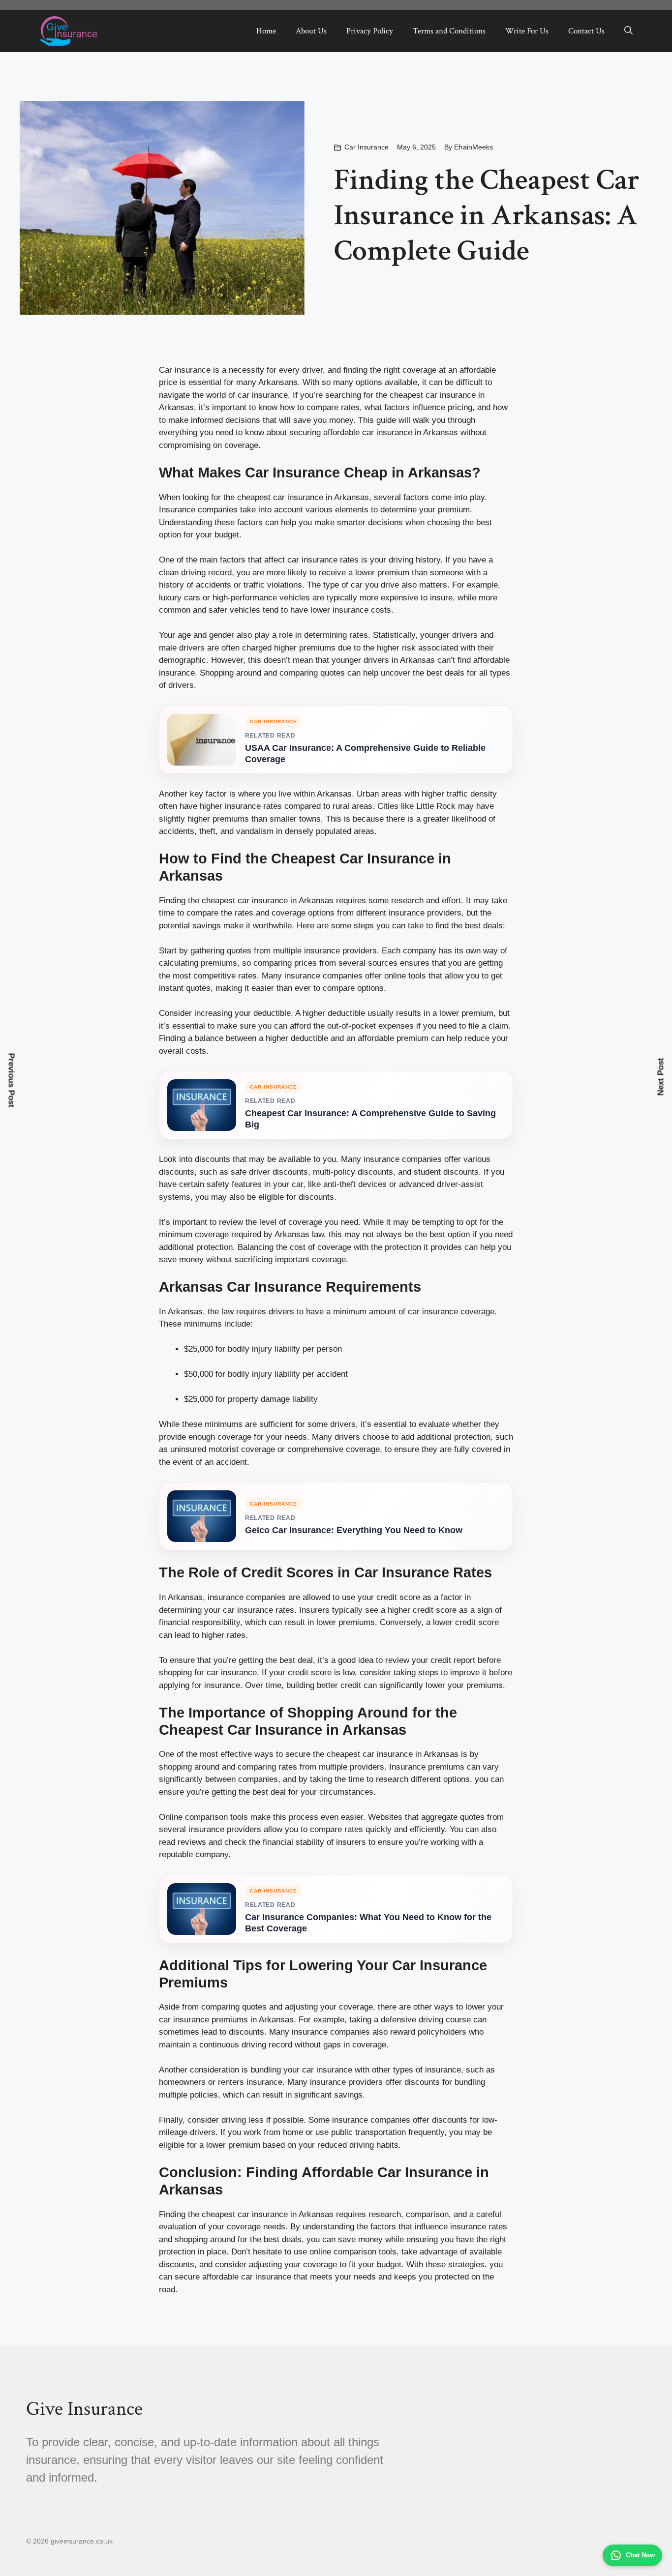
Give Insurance (84, 2409)
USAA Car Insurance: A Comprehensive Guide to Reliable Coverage (365, 754)
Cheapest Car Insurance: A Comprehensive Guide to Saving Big (370, 1119)
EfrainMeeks (473, 147)
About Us (311, 31)
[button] (628, 31)
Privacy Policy (370, 31)
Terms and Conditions (449, 31)
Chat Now (640, 2555)
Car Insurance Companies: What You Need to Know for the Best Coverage (368, 1923)
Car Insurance (367, 147)
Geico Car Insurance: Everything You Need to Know (354, 1530)
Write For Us (527, 31)
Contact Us (586, 31)
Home (266, 31)
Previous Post (12, 1080)
